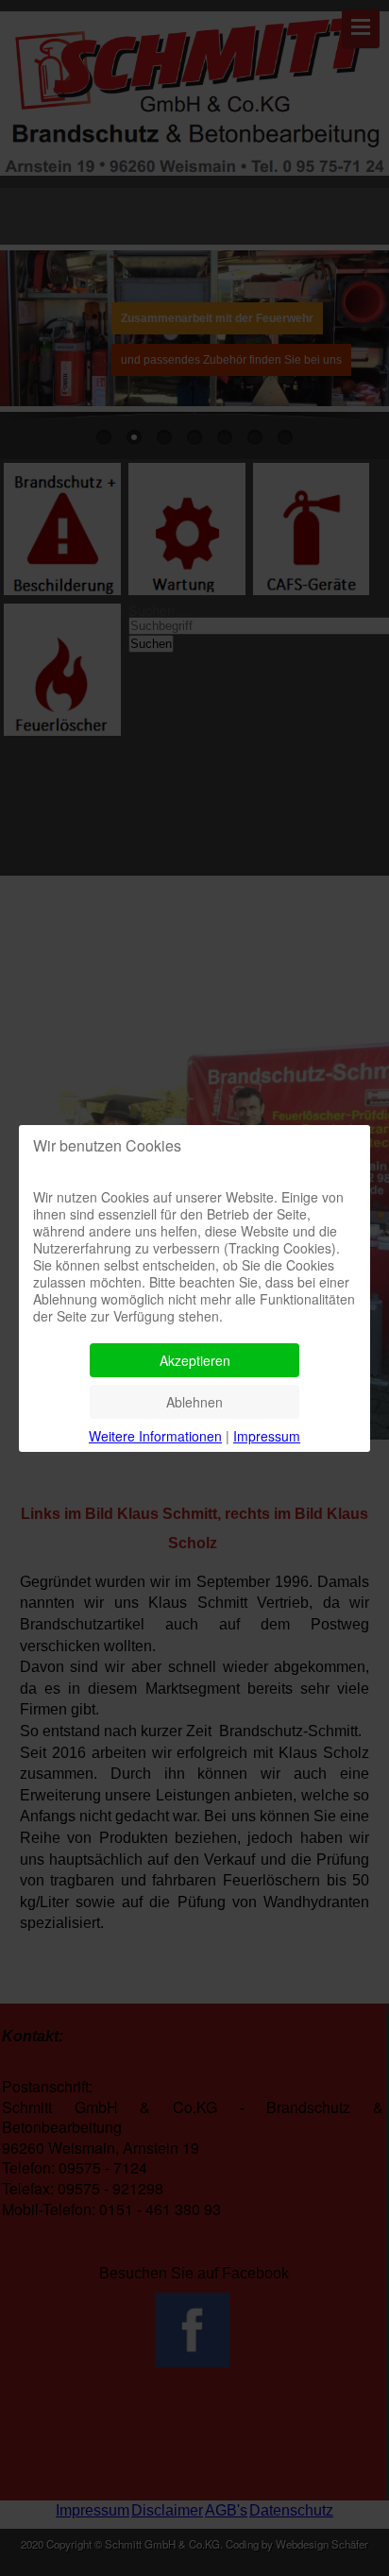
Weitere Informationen (155, 1436)
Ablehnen (194, 1402)
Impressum (267, 1436)
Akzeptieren (195, 1360)
